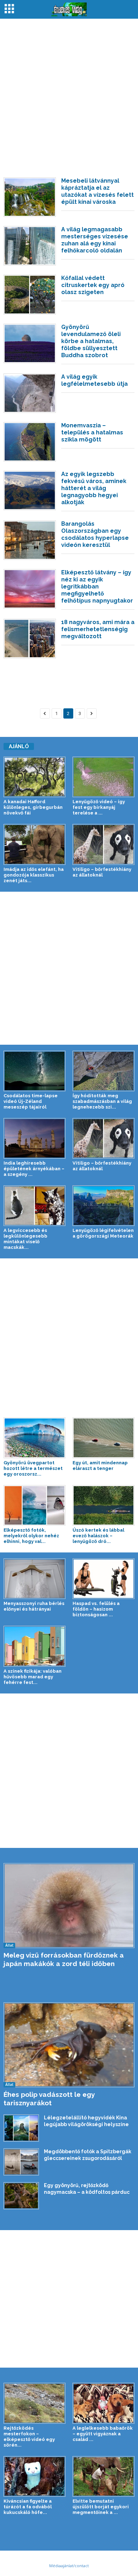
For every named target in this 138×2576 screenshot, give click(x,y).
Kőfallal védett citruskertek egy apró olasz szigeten (93, 285)
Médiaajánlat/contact (69, 2566)
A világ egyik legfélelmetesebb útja (94, 380)
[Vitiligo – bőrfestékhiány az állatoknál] (103, 844)
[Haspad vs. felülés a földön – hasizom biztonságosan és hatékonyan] (103, 1579)
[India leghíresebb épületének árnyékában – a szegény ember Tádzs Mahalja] (34, 1138)
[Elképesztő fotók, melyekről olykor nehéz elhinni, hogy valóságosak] (34, 1505)
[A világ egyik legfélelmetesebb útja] (30, 393)
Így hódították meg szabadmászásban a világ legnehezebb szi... (102, 1101)
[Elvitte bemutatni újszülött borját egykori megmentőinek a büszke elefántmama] (103, 2476)
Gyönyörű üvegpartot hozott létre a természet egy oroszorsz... (33, 1468)
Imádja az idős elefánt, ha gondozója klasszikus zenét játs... (34, 875)
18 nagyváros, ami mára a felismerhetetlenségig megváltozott (98, 629)
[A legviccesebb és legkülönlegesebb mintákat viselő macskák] (34, 1206)
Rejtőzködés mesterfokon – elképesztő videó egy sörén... (29, 2437)
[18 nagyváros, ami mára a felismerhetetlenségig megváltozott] (30, 639)
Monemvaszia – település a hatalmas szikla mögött (92, 432)
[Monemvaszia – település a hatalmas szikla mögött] (30, 442)
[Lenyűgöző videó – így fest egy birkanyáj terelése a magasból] (103, 777)
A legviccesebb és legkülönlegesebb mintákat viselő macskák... (25, 1239)
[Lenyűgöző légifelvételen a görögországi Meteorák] (103, 1206)
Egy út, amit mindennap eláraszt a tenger (100, 1466)
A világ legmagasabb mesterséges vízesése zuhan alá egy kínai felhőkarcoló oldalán (95, 240)
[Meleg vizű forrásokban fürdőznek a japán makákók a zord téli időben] (69, 1906)
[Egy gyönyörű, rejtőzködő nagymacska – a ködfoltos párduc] (21, 2196)
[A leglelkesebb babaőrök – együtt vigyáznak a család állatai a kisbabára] (103, 2403)
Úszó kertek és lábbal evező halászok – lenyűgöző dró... (98, 1536)
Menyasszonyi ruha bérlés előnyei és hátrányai (34, 1606)
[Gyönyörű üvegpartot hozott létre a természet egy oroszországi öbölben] (34, 1438)
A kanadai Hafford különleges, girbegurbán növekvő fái (33, 807)
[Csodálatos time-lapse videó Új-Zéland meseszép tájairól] (34, 1071)
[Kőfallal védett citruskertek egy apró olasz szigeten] (30, 294)
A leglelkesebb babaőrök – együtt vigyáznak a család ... (103, 2434)
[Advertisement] (69, 94)
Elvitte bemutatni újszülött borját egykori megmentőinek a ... (101, 2507)
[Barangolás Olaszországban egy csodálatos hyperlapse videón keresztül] (30, 540)
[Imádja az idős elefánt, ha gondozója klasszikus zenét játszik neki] (34, 844)
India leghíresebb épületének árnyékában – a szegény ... (34, 1169)
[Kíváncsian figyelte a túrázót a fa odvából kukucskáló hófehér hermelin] (34, 2476)
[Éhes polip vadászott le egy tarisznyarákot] (69, 2045)
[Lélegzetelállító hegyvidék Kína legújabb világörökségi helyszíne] (21, 2128)
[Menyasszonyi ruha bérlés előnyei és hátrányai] (34, 1579)
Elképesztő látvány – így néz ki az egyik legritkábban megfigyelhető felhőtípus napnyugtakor (97, 587)
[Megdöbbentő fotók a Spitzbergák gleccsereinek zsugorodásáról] (21, 2162)
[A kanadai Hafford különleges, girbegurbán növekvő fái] (34, 777)
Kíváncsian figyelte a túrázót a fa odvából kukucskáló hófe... (28, 2507)
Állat (9, 1945)
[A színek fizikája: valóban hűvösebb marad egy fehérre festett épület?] (34, 1646)
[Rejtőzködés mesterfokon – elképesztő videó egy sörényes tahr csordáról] (34, 2403)
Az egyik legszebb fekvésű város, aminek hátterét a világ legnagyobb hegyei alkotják (94, 488)
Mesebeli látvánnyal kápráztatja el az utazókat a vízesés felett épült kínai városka (97, 191)
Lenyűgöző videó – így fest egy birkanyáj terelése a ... (99, 807)
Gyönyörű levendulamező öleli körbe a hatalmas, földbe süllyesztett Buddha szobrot (91, 341)
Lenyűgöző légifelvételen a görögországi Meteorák (103, 1233)
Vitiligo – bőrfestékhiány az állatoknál (102, 872)
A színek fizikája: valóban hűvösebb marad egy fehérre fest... (33, 1677)
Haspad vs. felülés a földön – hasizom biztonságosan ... (96, 1609)
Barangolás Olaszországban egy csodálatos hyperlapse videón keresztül (95, 534)
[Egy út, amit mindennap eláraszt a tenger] (103, 1438)
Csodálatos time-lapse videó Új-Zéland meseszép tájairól (31, 1101)
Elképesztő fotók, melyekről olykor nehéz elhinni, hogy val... (31, 1536)
